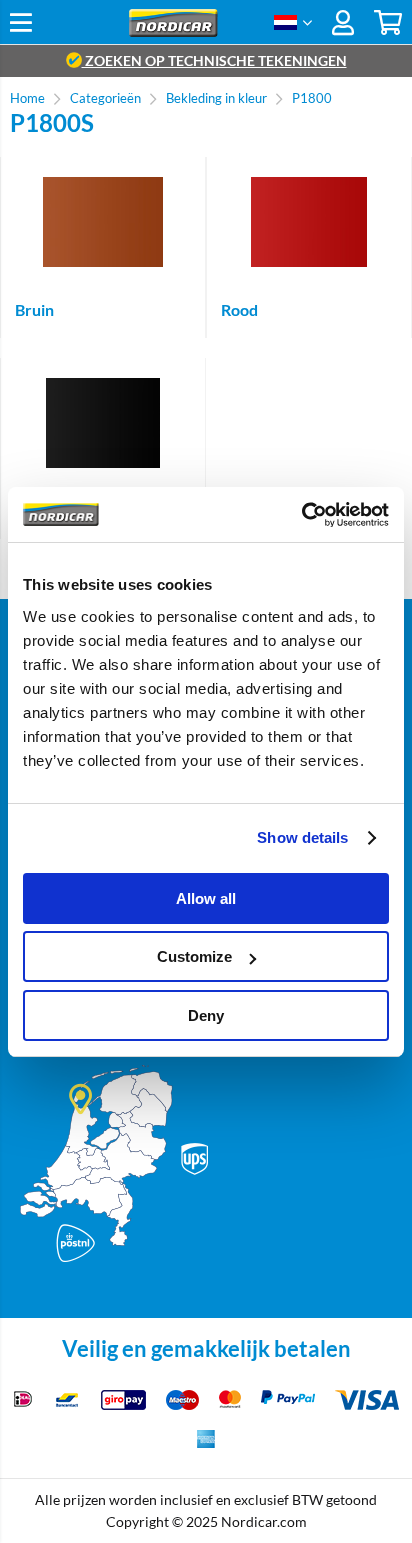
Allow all (206, 898)
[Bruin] (103, 222)
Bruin (34, 309)
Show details (302, 837)
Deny (206, 1015)
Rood (239, 309)
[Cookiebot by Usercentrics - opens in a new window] (301, 515)
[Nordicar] (173, 31)
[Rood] (309, 222)
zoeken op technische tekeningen (214, 60)
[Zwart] (103, 423)
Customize (194, 956)
